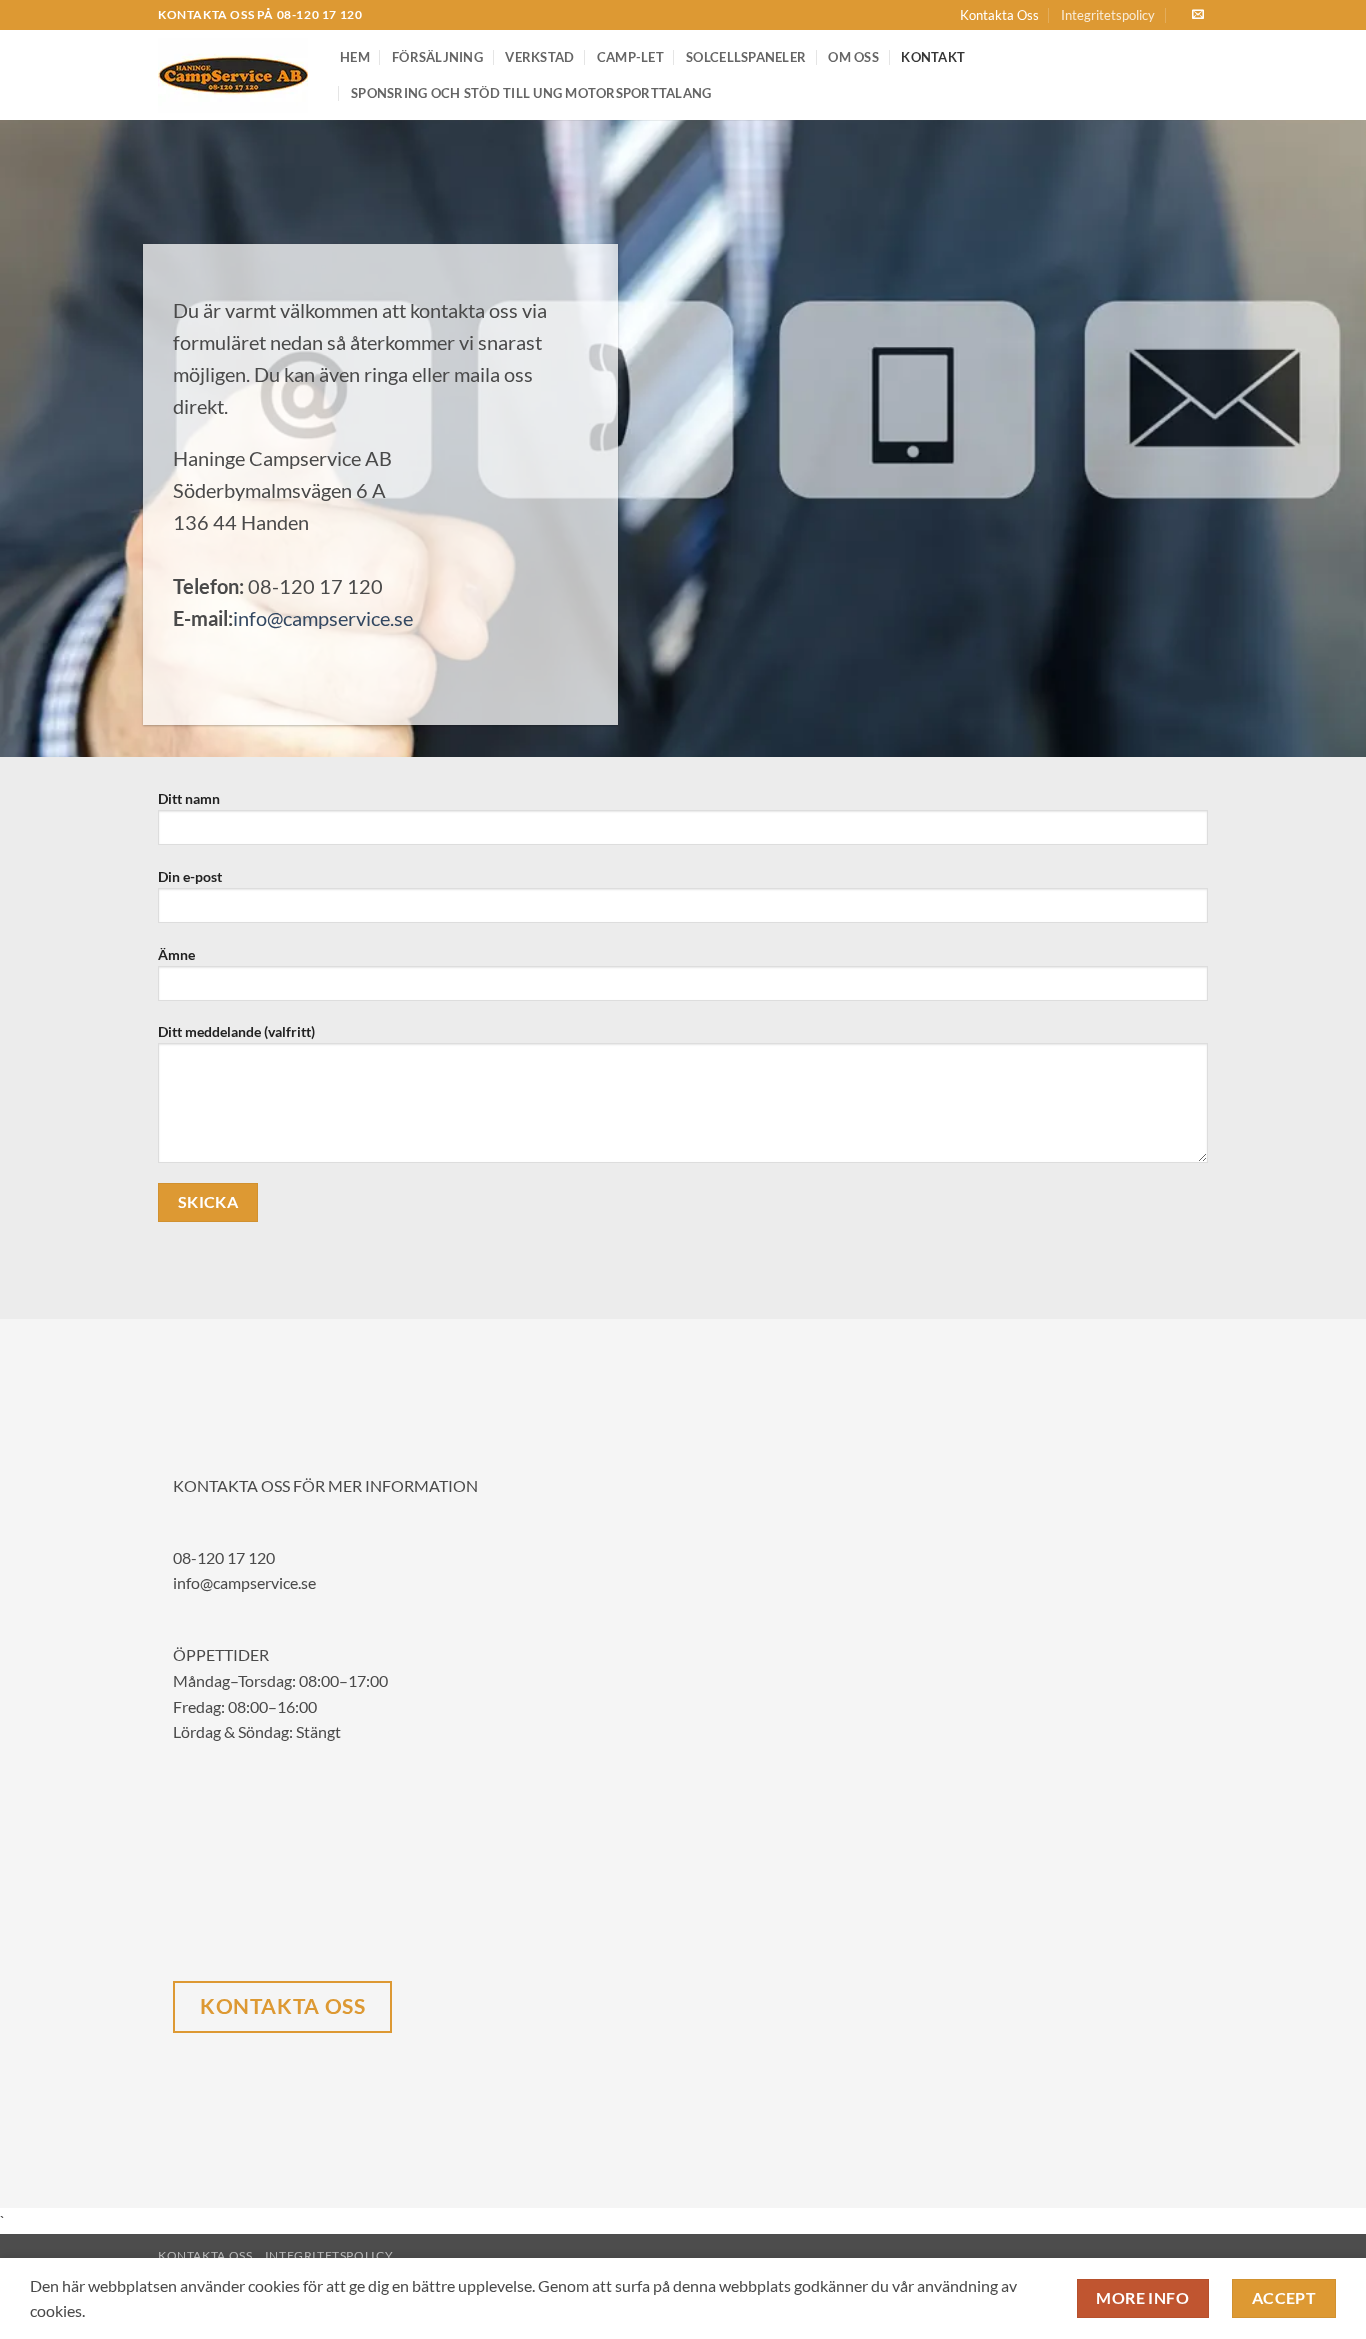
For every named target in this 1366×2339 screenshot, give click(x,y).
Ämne (176, 954)
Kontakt (933, 57)
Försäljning (437, 57)
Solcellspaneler (746, 57)
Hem (355, 57)
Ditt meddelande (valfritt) (236, 1031)
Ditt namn (189, 798)
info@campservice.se (323, 618)
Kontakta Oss (999, 15)
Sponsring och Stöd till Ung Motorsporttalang (531, 93)
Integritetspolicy (1108, 15)
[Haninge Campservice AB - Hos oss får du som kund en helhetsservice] (234, 75)
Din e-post (190, 876)
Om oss (853, 57)
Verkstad (539, 57)
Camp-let (630, 57)
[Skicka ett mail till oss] (1198, 15)
